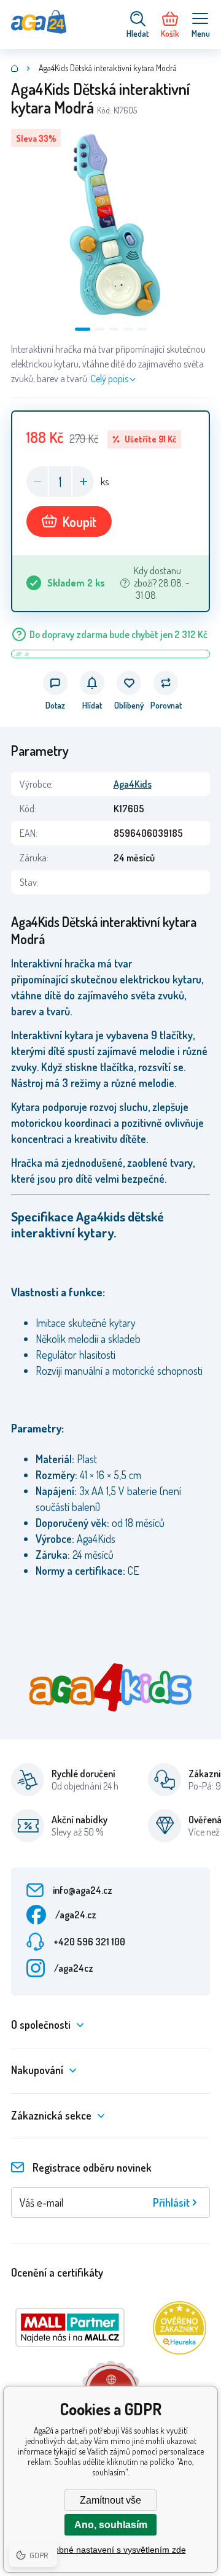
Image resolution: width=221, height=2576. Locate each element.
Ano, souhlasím (111, 2525)
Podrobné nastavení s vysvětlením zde (111, 2550)
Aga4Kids (133, 784)
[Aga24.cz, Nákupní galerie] (15, 68)
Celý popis (110, 379)
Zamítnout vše (110, 2500)
